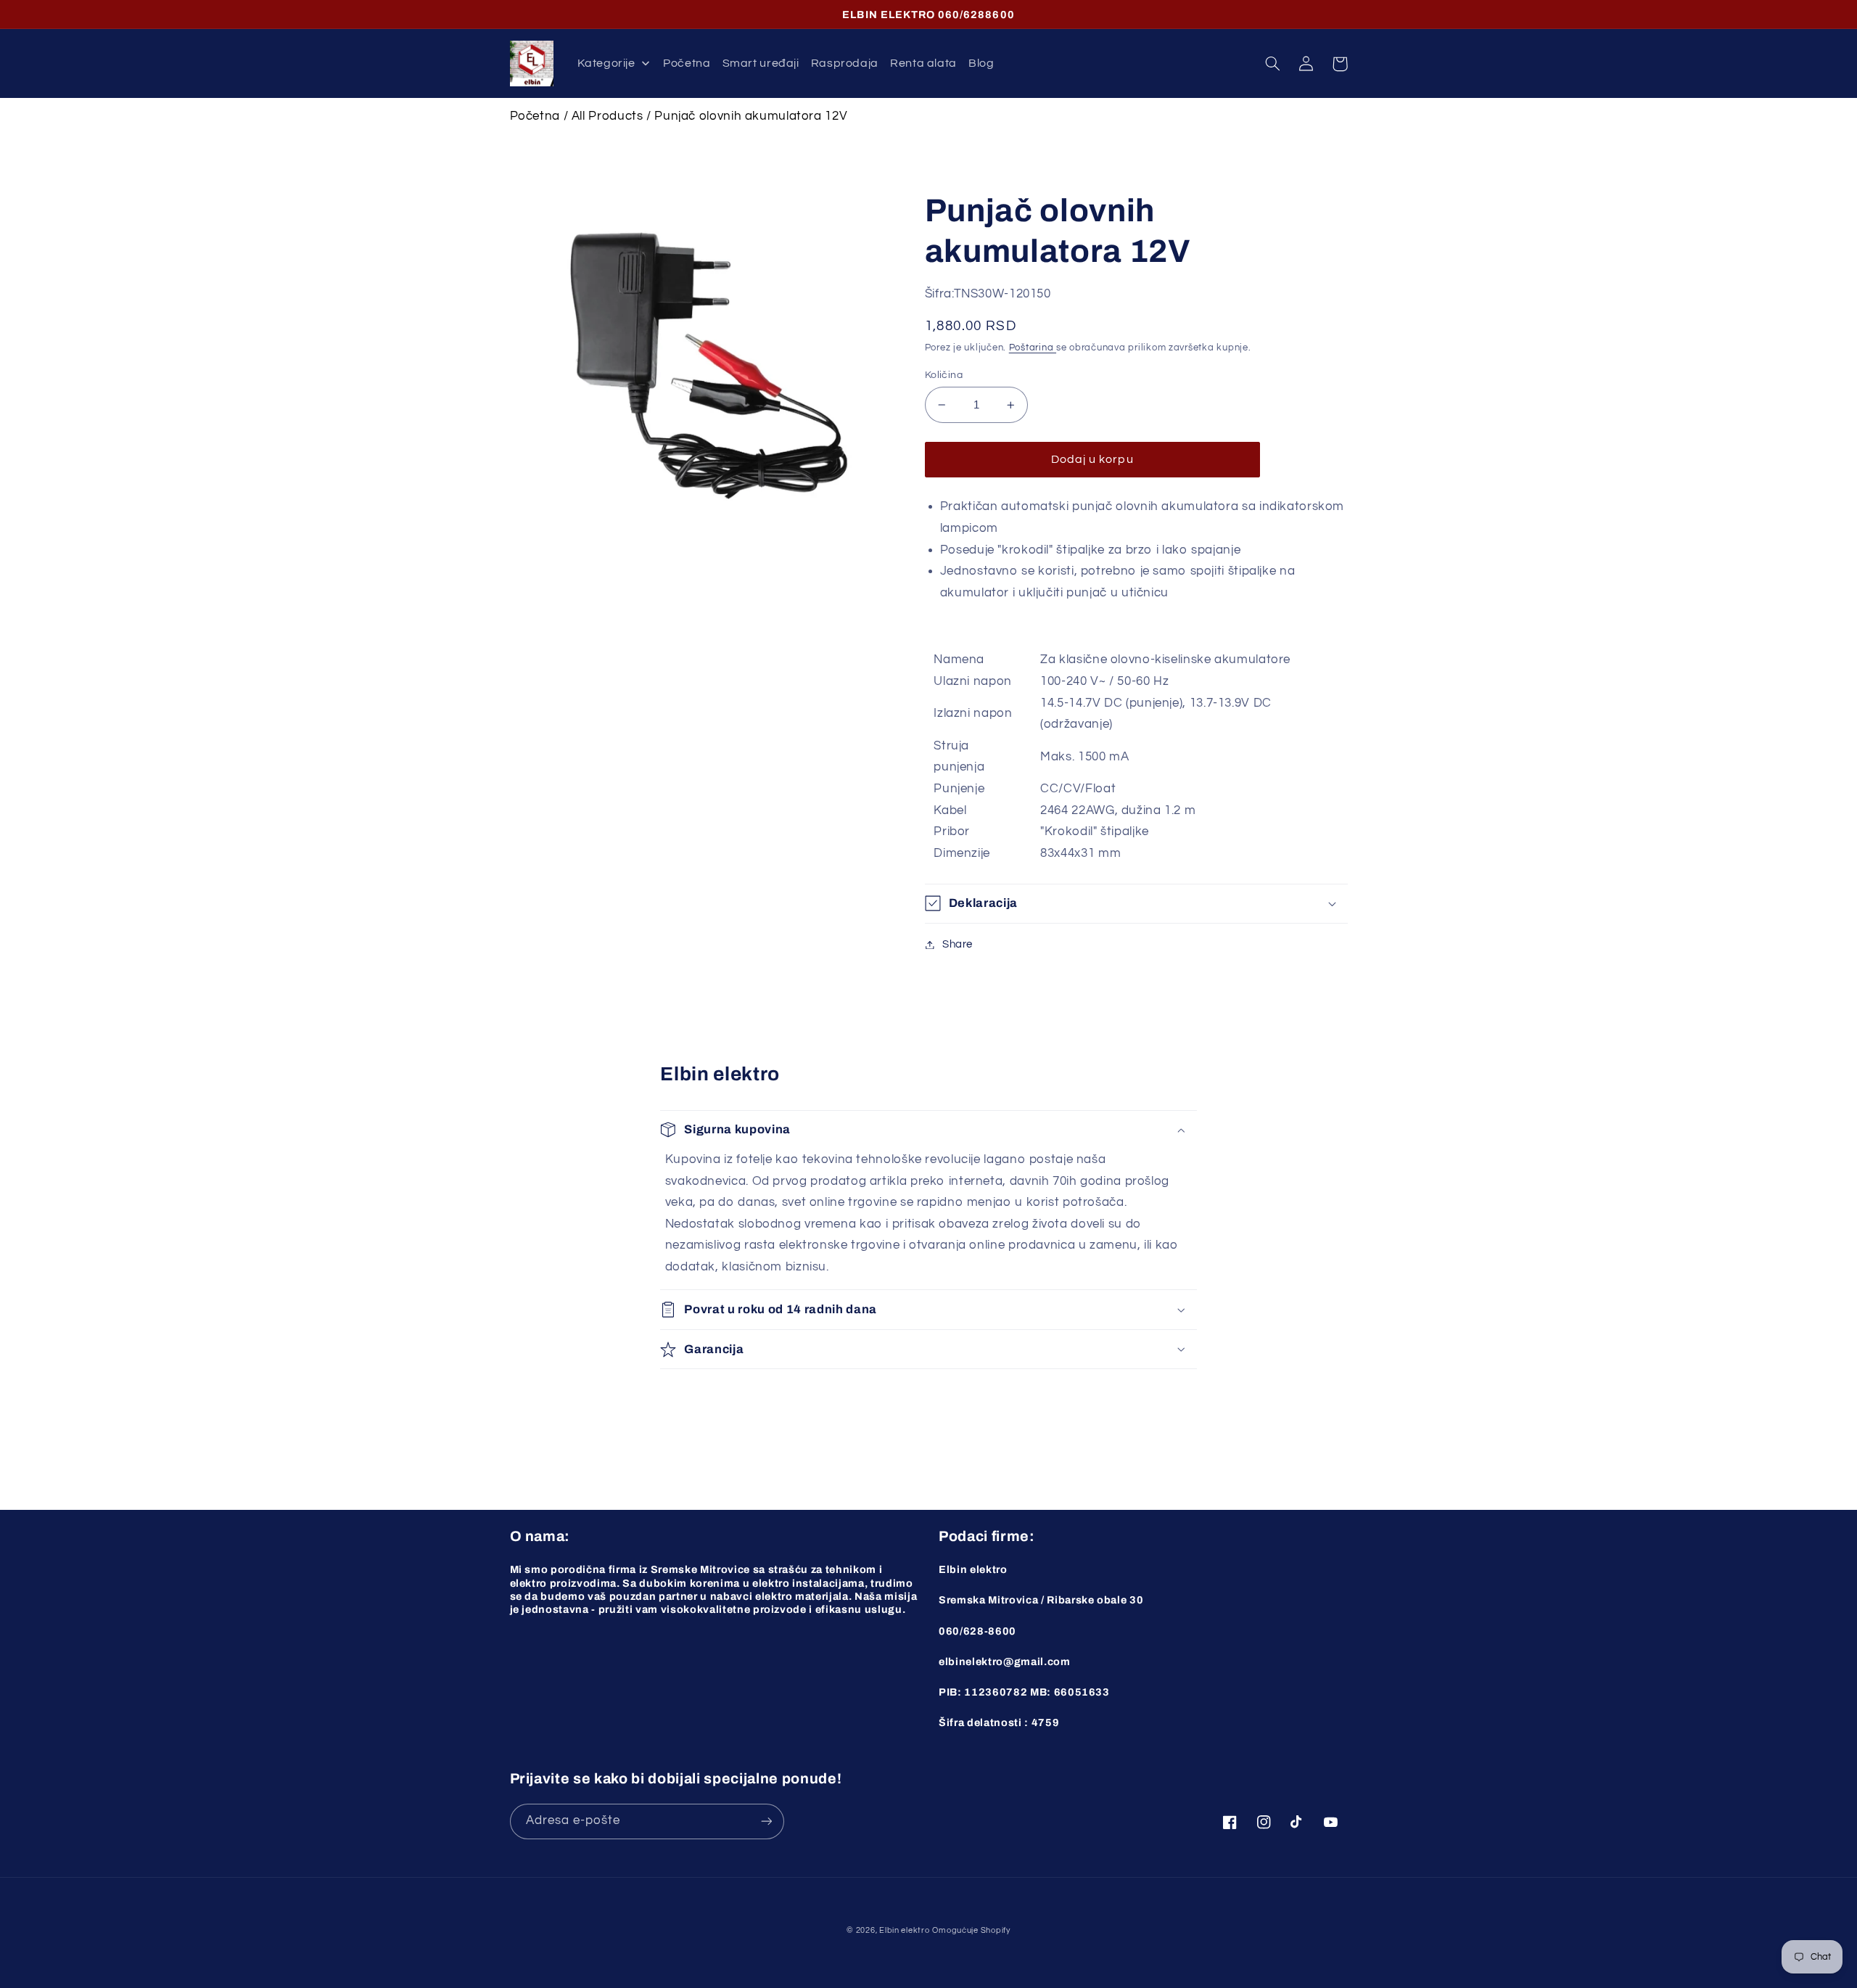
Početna (535, 116)
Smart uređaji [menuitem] (761, 63)
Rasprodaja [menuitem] (845, 63)
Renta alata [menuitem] (923, 63)
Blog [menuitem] (981, 63)
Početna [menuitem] (687, 63)
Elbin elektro (905, 1930)
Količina (944, 375)
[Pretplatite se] (766, 1821)
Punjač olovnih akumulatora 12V (751, 116)
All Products (608, 116)
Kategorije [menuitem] (606, 63)
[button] (1273, 64)
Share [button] (958, 944)
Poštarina (1033, 348)
